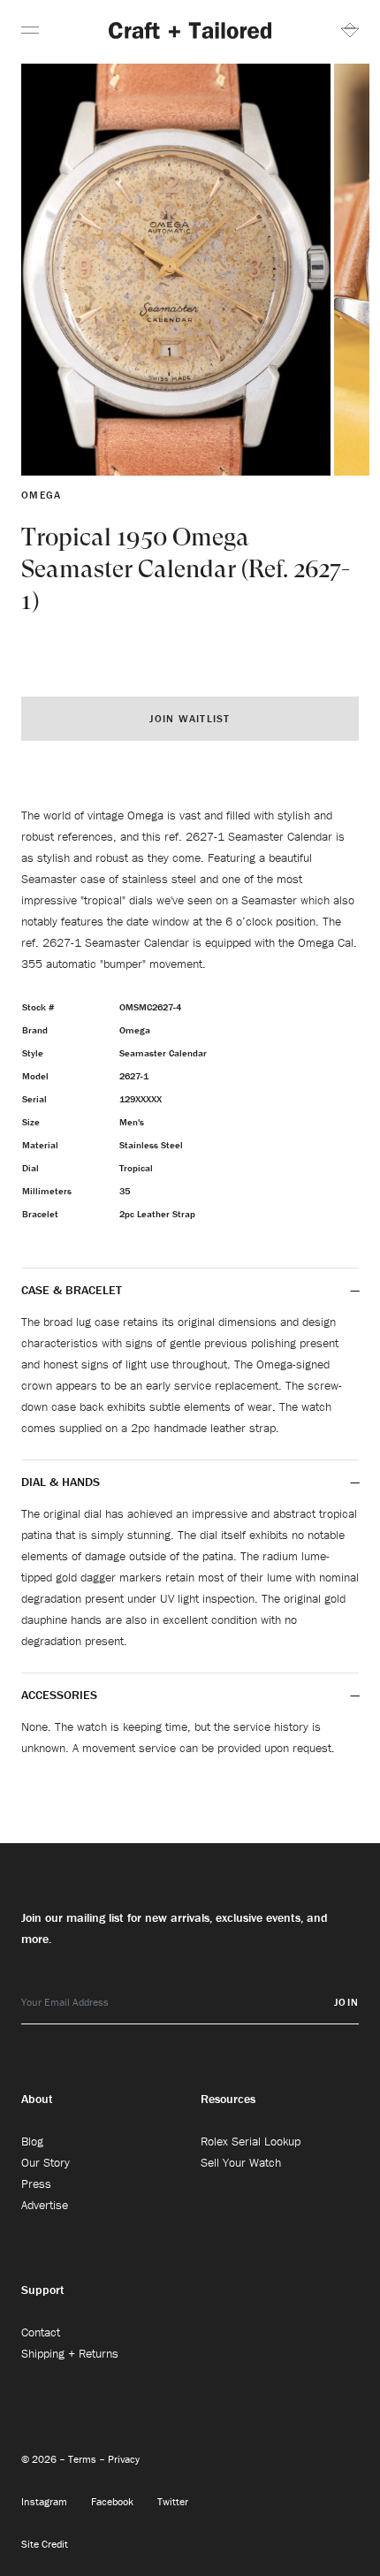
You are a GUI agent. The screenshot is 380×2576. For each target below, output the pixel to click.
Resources (228, 2099)
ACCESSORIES (61, 1695)
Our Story (46, 2162)
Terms (84, 2459)
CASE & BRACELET (72, 1290)
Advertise (45, 2205)
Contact (41, 2332)
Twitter (173, 2501)
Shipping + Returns (70, 2353)
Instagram (46, 2501)
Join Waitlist (190, 718)
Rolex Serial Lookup (251, 2141)
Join (346, 2002)
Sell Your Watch (241, 2162)
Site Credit (45, 2544)
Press (36, 2184)
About (37, 2099)
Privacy (124, 2459)
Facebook (114, 2501)
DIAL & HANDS (61, 1482)
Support (43, 2290)
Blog (32, 2141)
